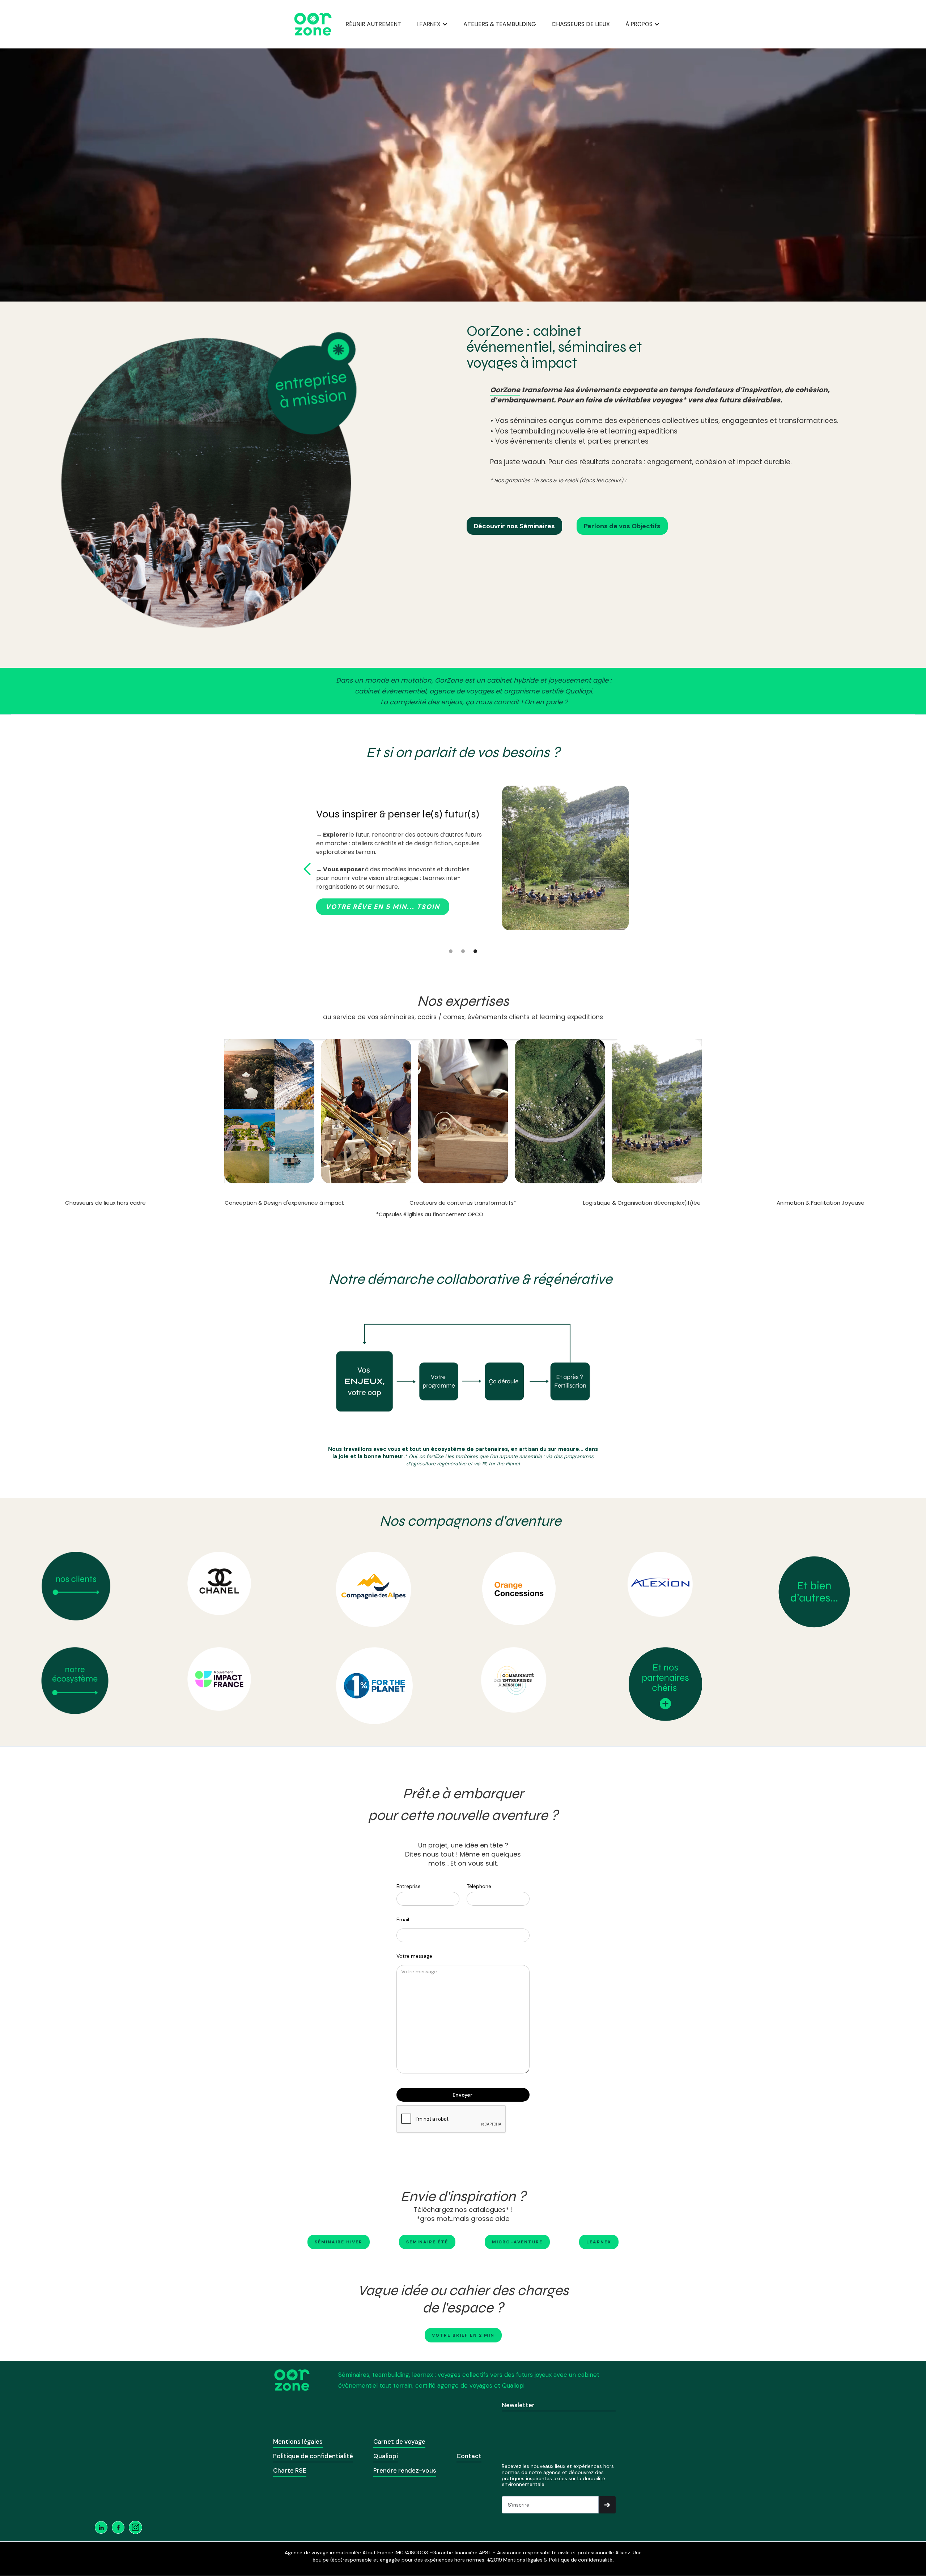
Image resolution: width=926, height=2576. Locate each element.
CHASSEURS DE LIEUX (581, 24)
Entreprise (409, 1886)
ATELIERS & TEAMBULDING (500, 24)
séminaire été (427, 2242)
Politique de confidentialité (313, 2456)
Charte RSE (290, 2470)
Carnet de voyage (399, 2442)
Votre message (414, 1956)
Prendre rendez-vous (405, 2470)
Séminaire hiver (339, 2242)
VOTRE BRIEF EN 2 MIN (463, 2335)
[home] (313, 24)
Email (403, 1919)
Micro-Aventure (517, 2242)
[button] (432, 24)
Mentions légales (298, 2442)
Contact (469, 2456)
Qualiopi (386, 2456)
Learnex (599, 2242)
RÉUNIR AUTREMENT (373, 24)
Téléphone (479, 1886)
